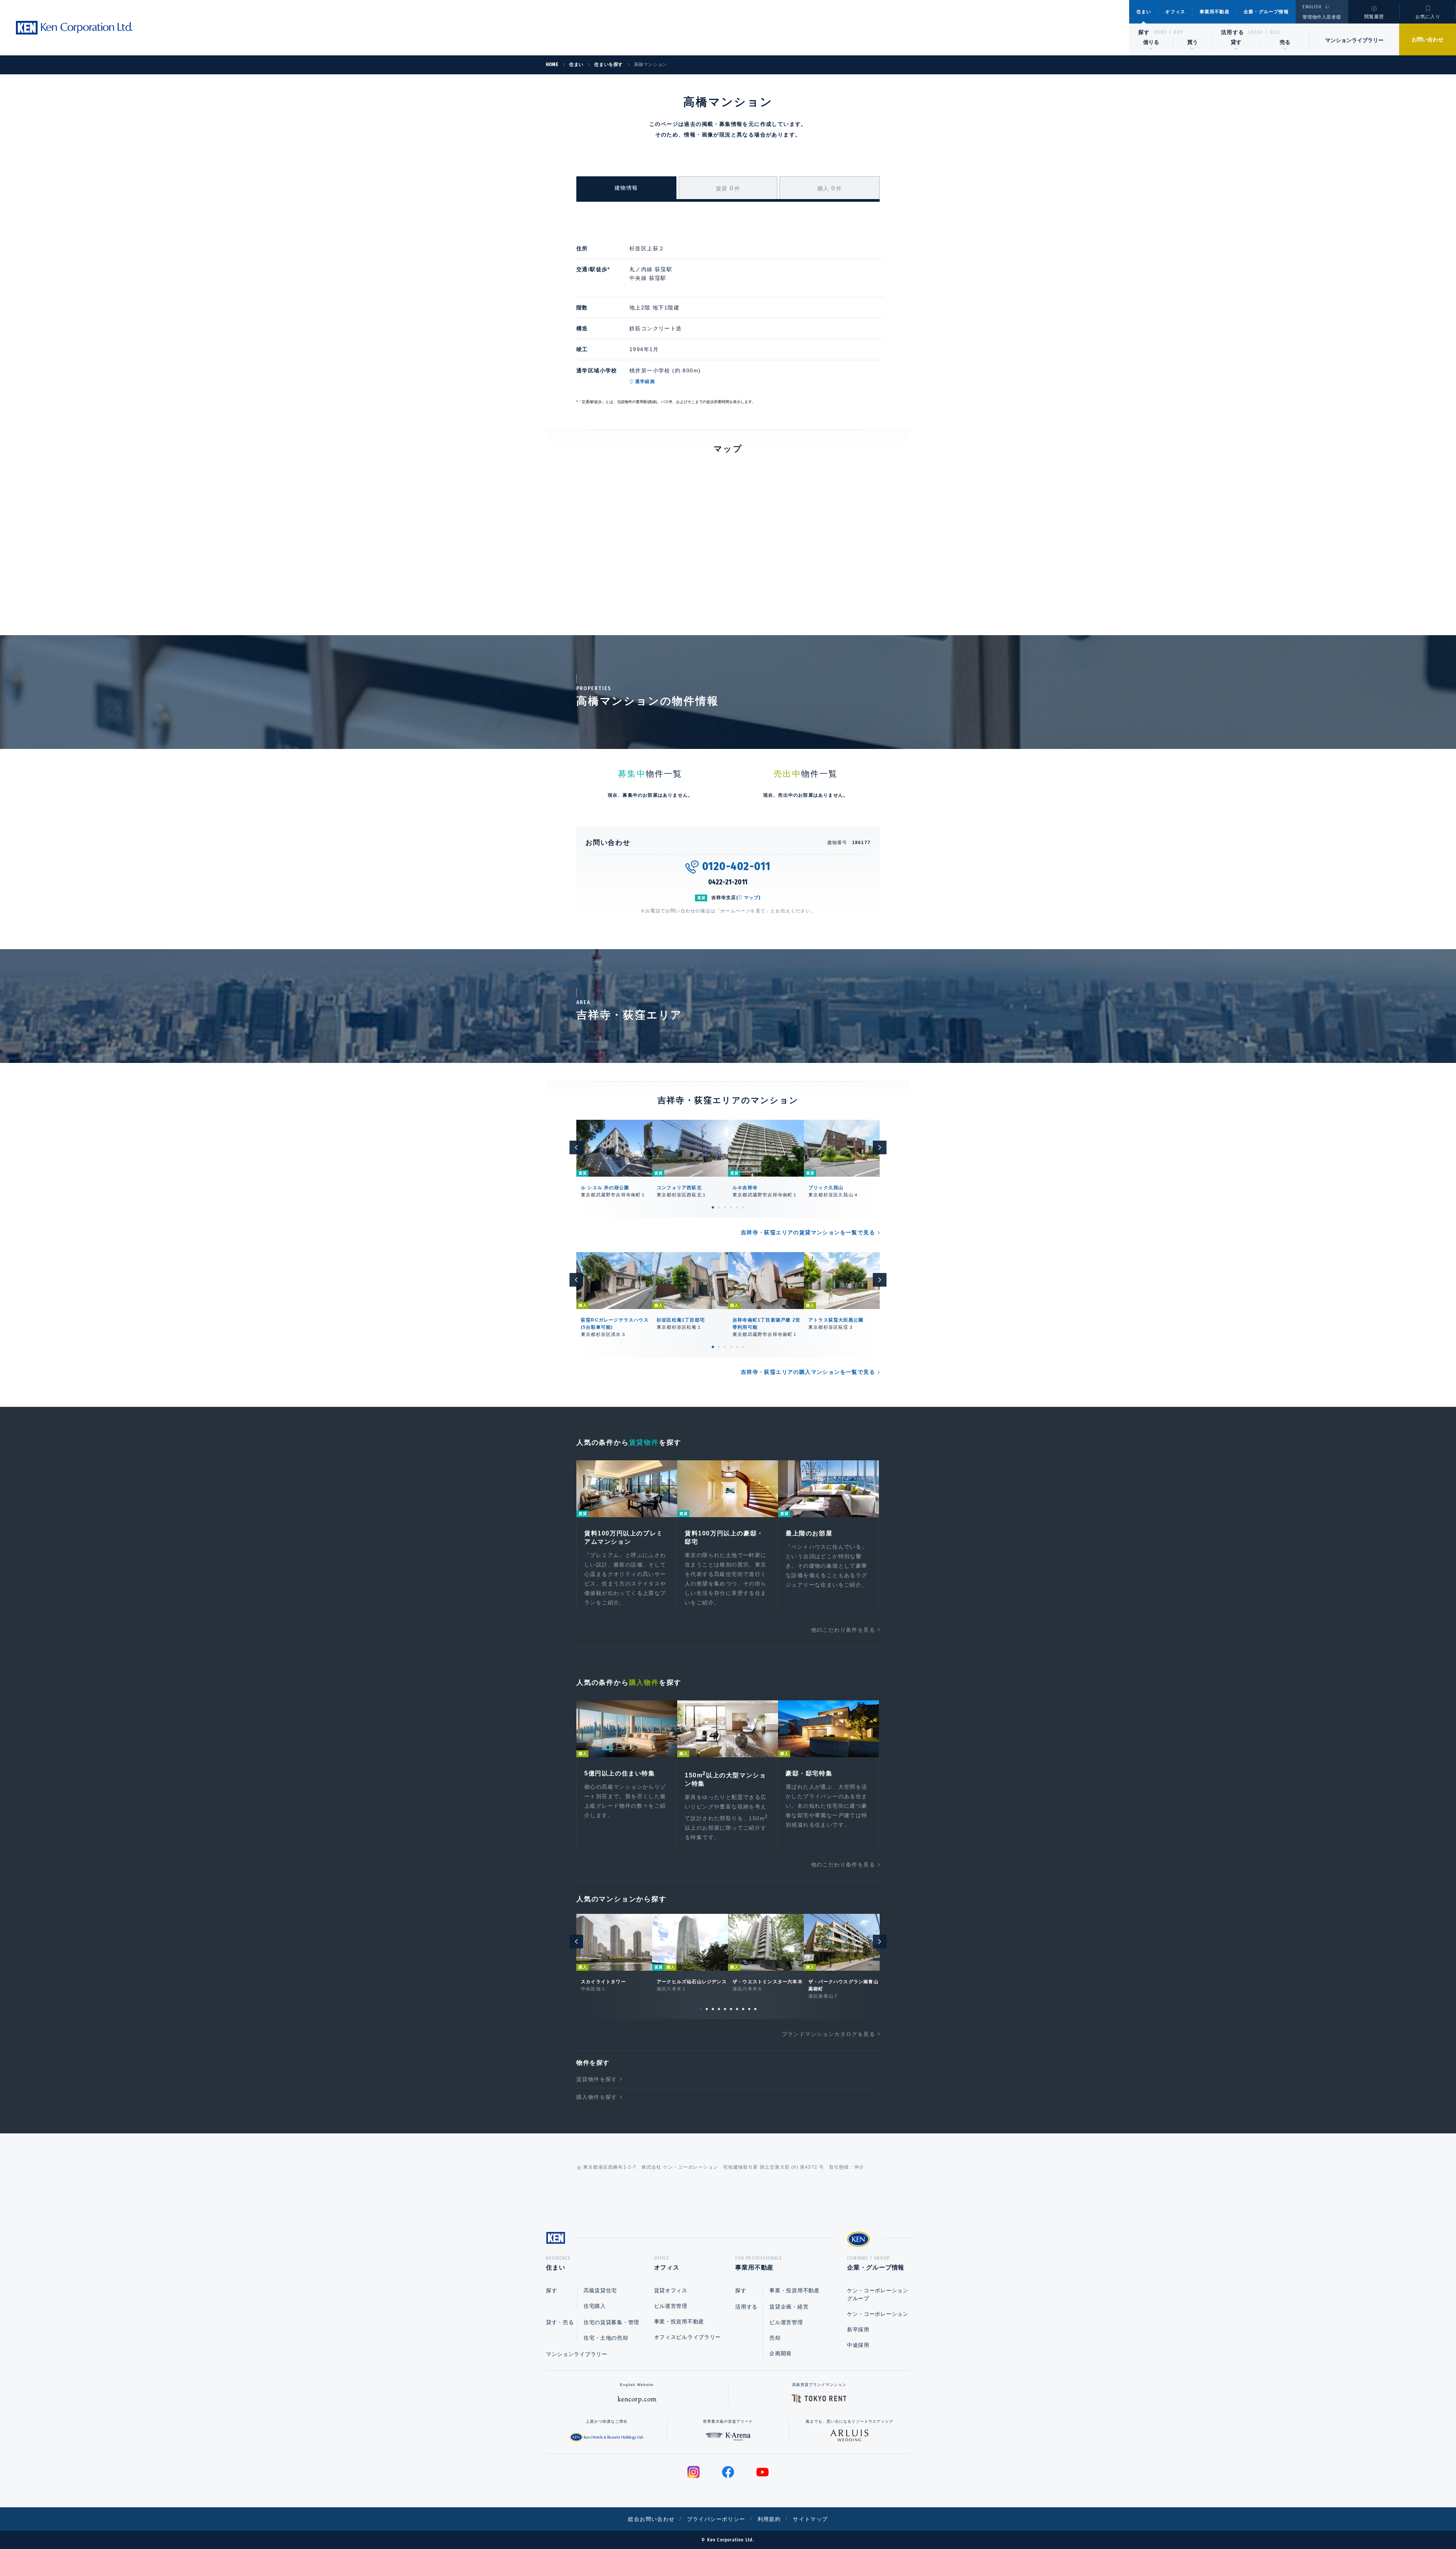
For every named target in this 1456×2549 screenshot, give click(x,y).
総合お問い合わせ (651, 2519)
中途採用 (858, 2345)
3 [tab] (725, 1207)
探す (1144, 32)
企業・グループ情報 (1266, 12)
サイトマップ (810, 2519)
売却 (775, 2338)
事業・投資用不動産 (679, 2321)
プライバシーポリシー (716, 2519)
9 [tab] (749, 2009)
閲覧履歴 (1374, 17)
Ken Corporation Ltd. (74, 28)
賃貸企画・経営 (789, 2307)
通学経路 (645, 381)
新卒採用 (858, 2329)
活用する (1233, 32)
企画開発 (781, 2353)
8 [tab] (743, 2009)
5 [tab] (737, 1207)
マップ (752, 898)
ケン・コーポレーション (878, 2314)
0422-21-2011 (728, 882)
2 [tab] (719, 1207)
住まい (1144, 12)
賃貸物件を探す (597, 2079)
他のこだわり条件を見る (843, 1630)
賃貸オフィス (671, 2290)
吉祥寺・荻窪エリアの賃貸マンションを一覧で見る (808, 1232)
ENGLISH (1312, 7)
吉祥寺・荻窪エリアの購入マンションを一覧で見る (808, 1372)
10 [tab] (755, 2009)
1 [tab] (713, 1207)
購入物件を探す (597, 2097)
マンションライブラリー (1354, 40)
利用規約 (769, 2519)
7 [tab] (737, 2009)
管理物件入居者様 (1322, 17)
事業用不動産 (1215, 12)
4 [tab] (731, 1207)
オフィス (1175, 12)
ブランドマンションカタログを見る (828, 2034)
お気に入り (1428, 17)
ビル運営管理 (671, 2306)
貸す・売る (560, 2322)
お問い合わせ (1428, 39)
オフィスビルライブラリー (687, 2337)
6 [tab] (743, 1207)
